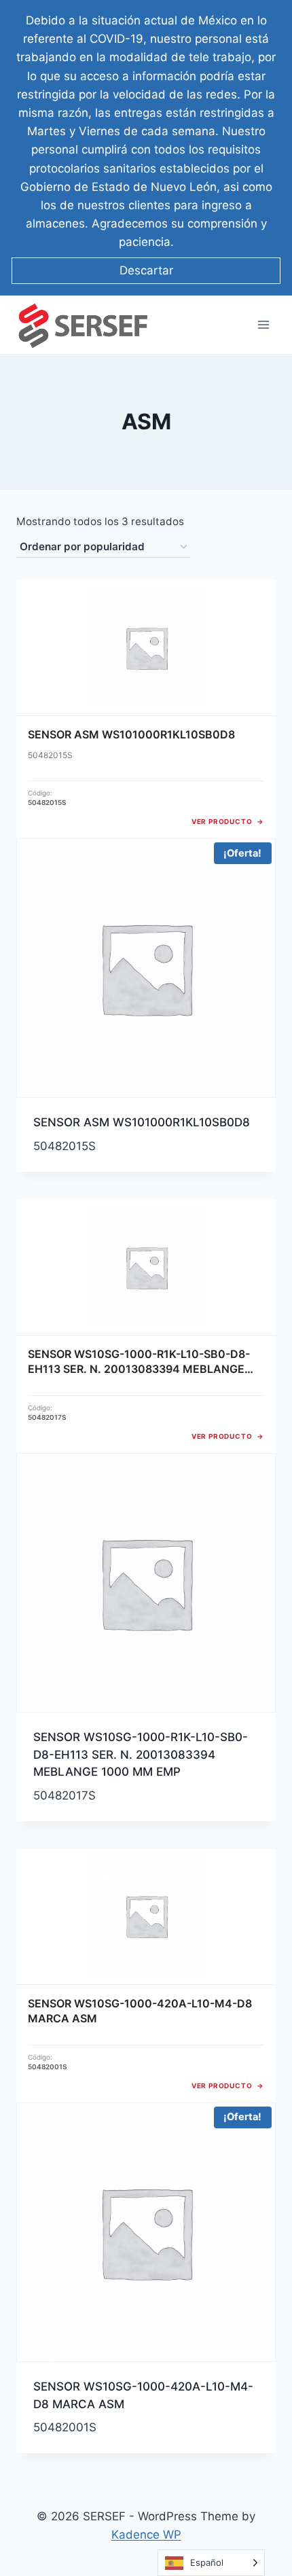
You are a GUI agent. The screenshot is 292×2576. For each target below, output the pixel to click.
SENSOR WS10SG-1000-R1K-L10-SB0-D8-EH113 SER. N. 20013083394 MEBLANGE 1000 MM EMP (141, 1754)
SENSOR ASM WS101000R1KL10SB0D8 (142, 1122)
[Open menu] (263, 325)
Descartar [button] (146, 270)
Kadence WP (146, 2535)
